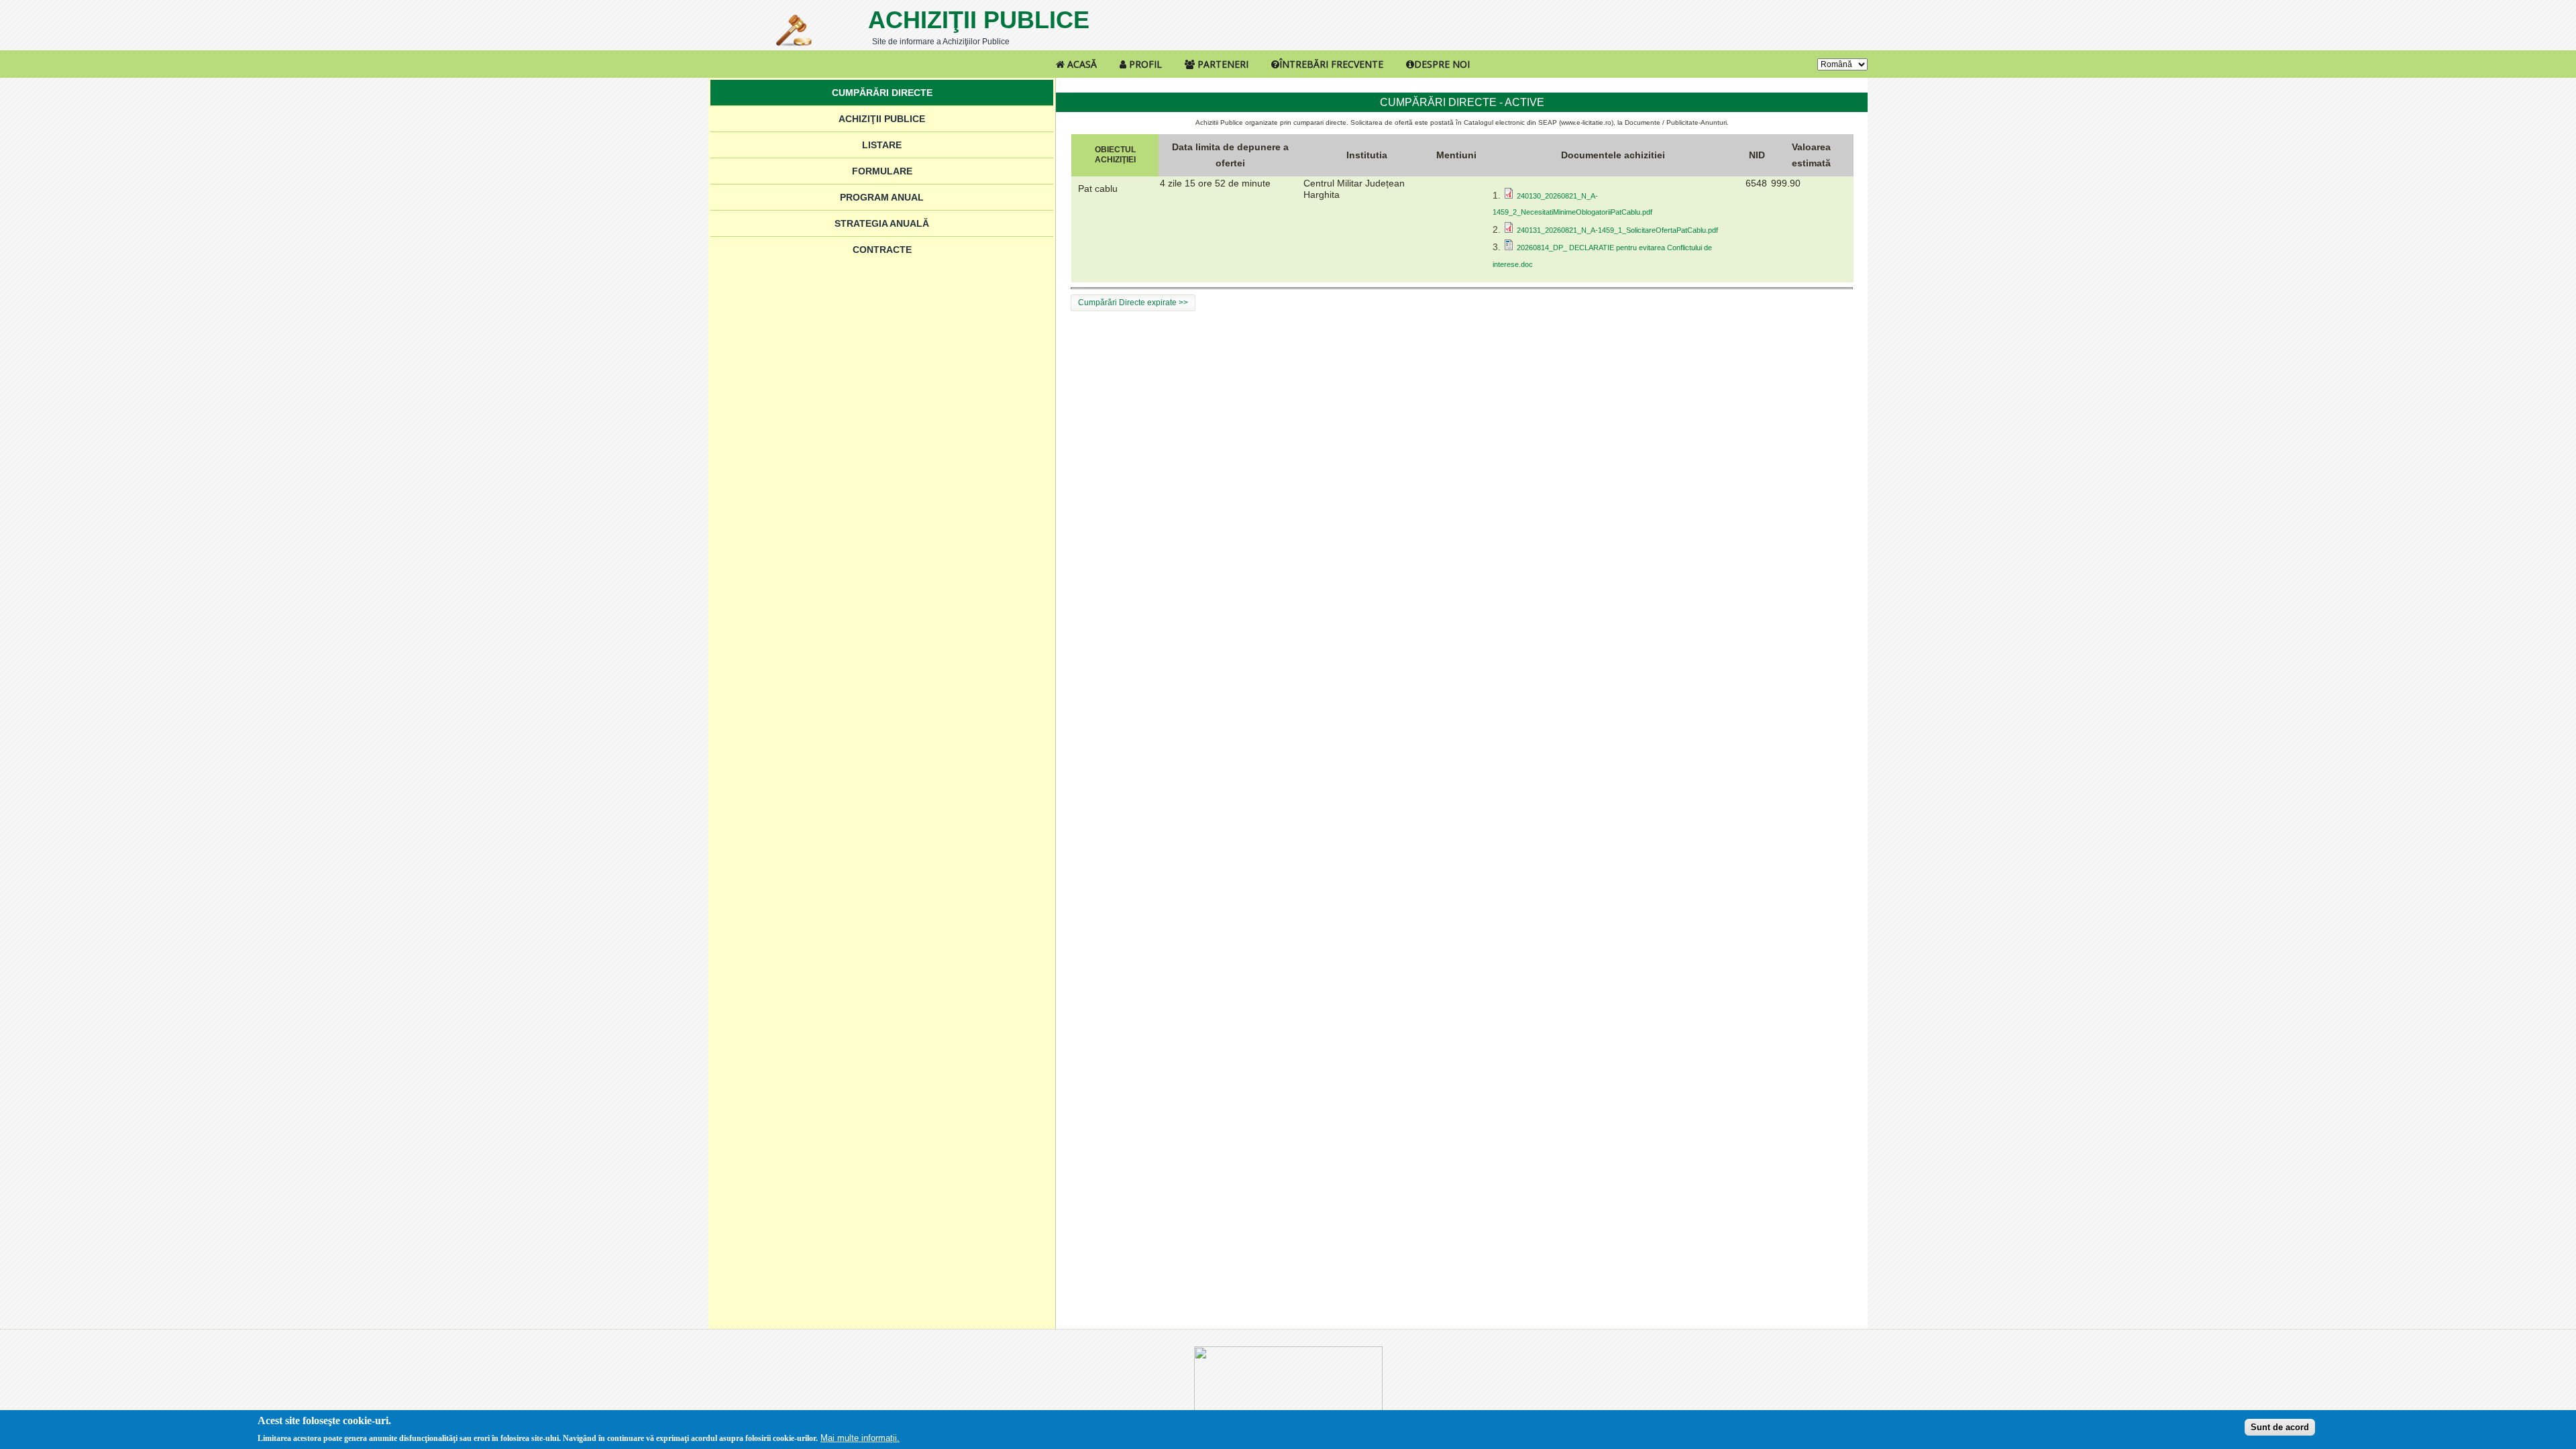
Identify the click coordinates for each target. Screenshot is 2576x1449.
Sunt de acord (2280, 1427)
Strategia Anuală (882, 223)
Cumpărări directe (882, 93)
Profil (1144, 64)
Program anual (882, 197)
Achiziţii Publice (979, 20)
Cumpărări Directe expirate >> (1133, 303)
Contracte (882, 250)
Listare (882, 145)
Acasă (1081, 64)
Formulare (882, 171)
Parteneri (1222, 64)
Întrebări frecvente (1331, 64)
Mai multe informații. (860, 1438)
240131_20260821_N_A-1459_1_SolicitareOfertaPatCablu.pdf (1617, 230)
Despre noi (1442, 64)
